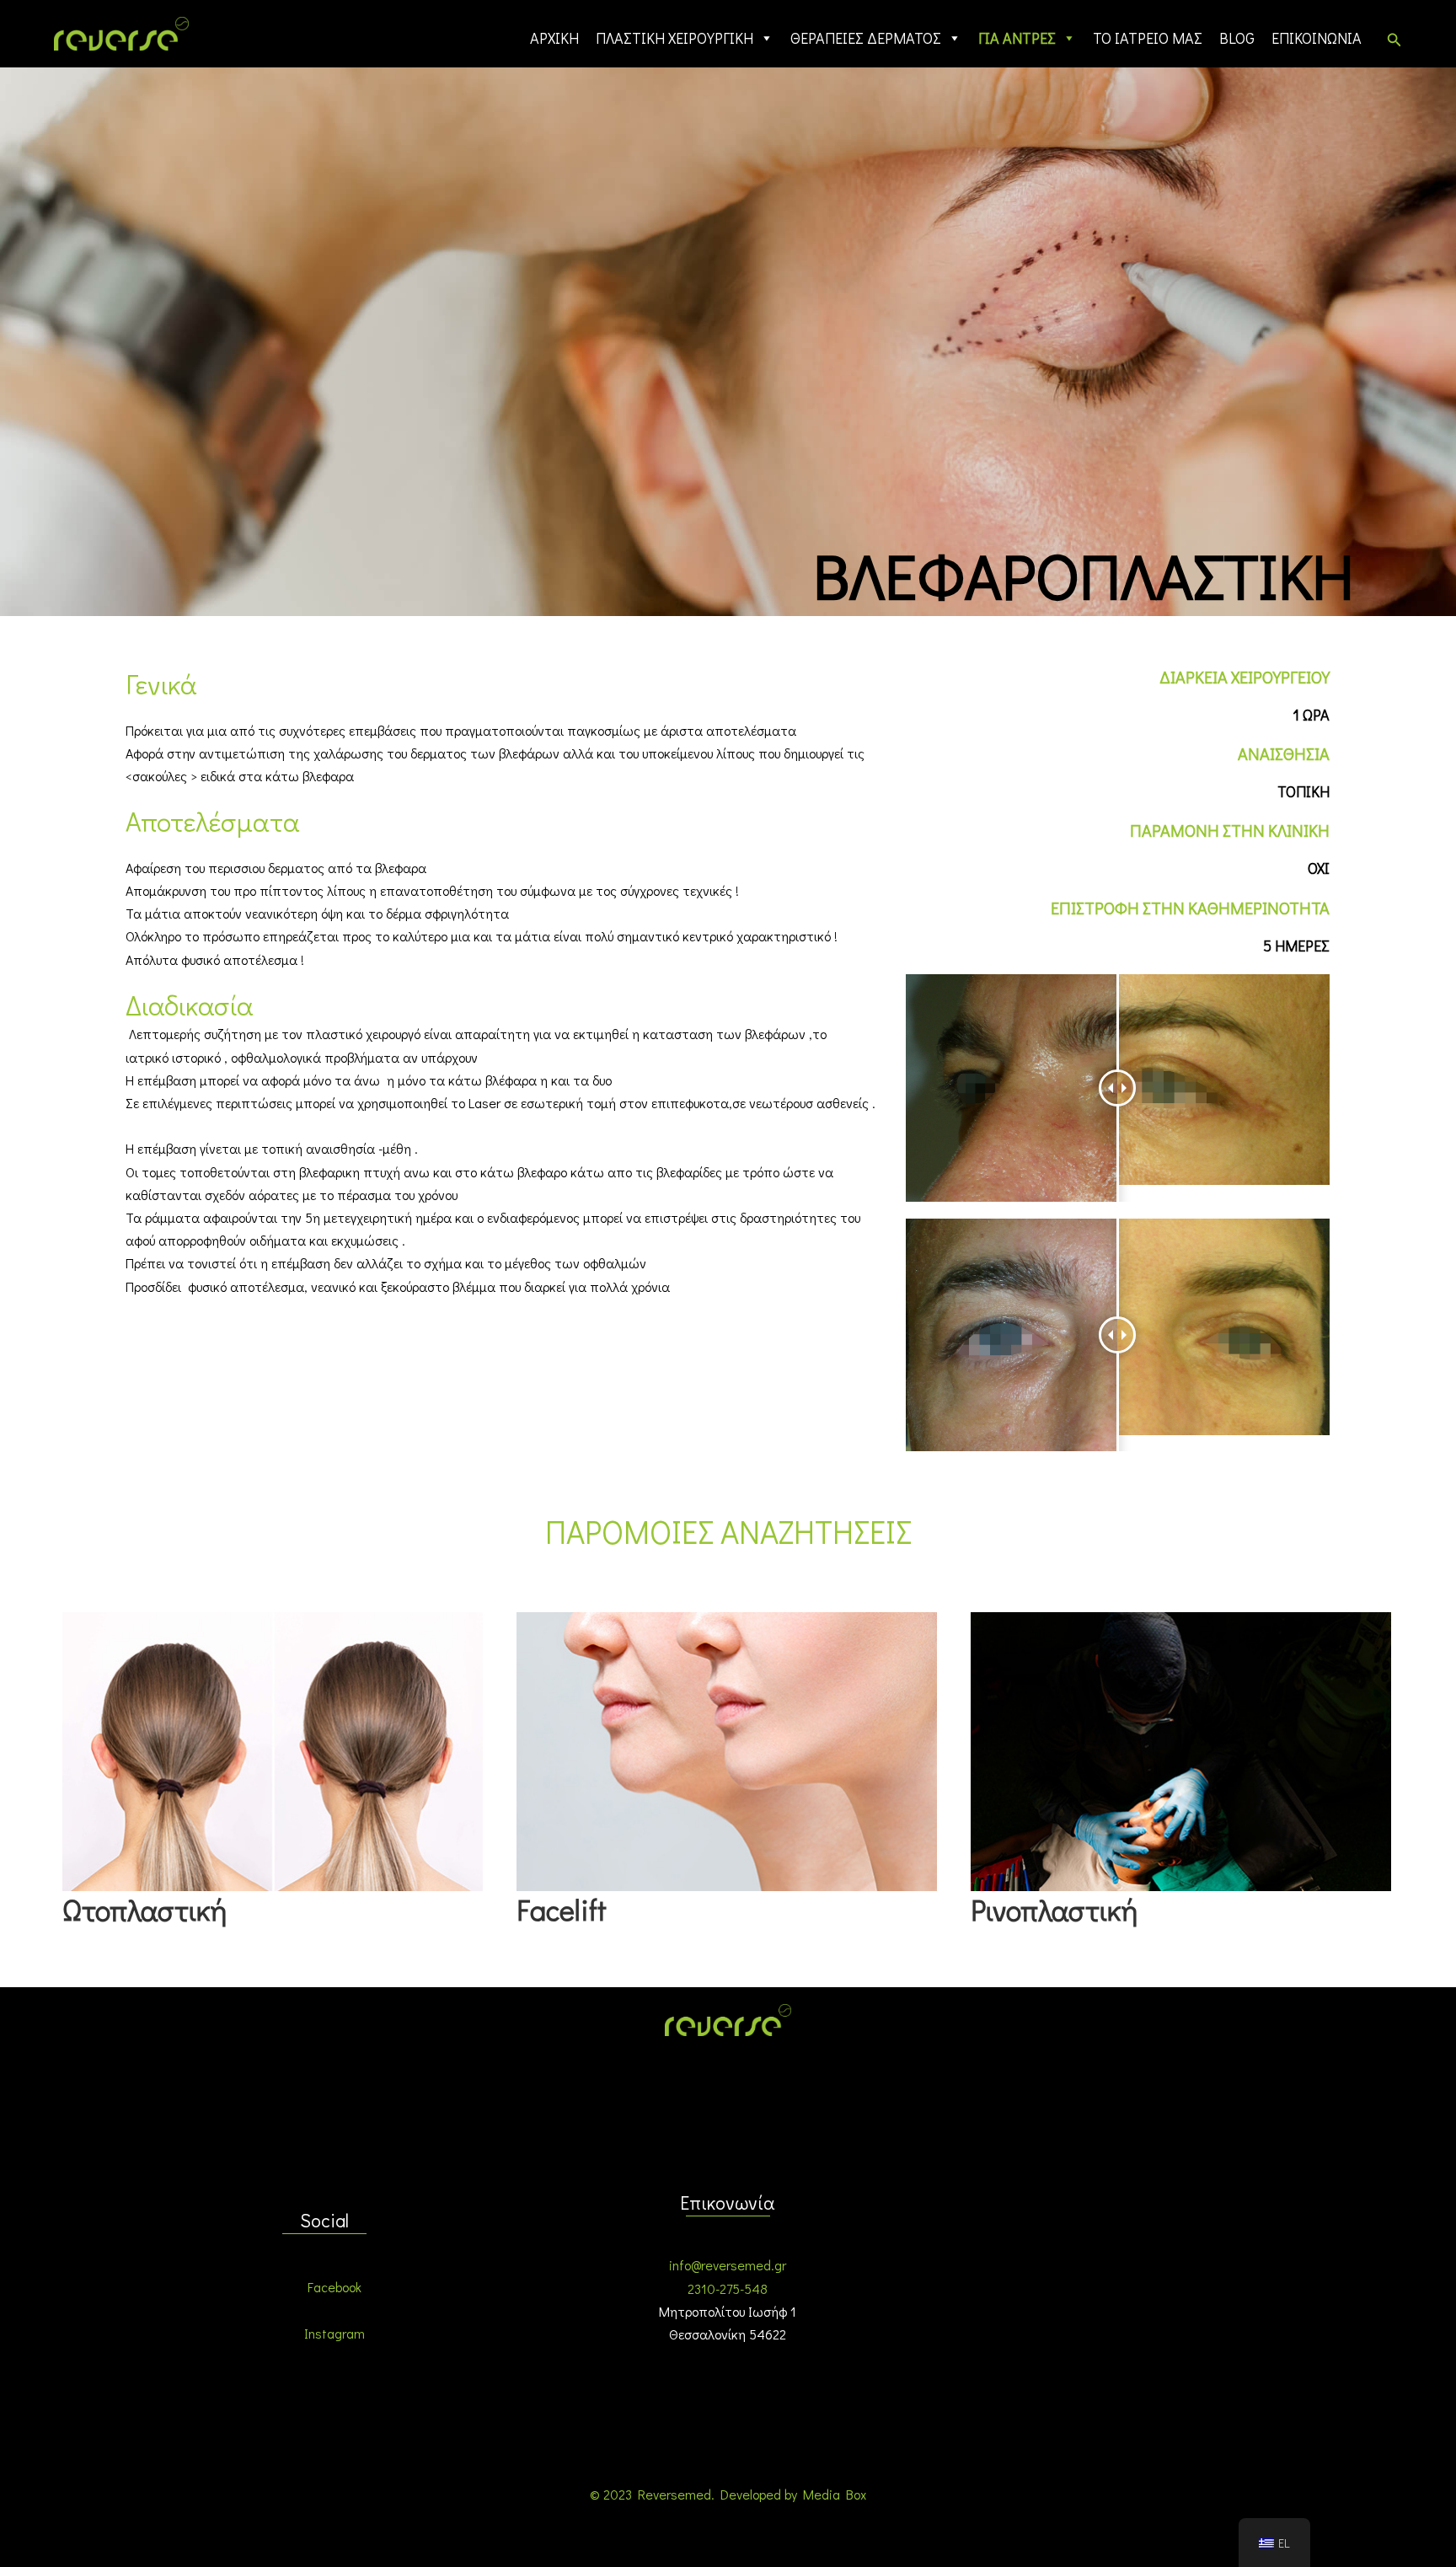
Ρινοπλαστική (1054, 1909)
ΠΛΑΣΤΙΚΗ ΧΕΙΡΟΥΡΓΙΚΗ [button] (674, 38)
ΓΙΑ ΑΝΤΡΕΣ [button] (1017, 38)
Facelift (562, 1909)
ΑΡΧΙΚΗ (554, 38)
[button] (1394, 40)
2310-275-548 (728, 2288)
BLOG (1237, 38)
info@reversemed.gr (728, 2265)
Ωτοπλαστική (145, 1909)
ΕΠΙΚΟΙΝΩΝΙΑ (1317, 38)
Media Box (835, 2494)
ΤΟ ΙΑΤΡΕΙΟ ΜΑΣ (1148, 38)
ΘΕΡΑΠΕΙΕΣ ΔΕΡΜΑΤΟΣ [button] (866, 38)
